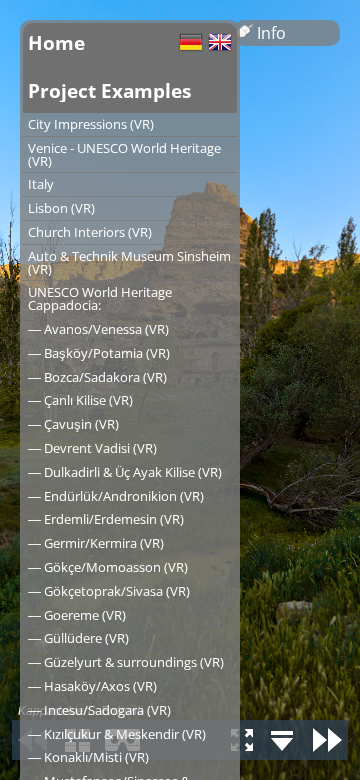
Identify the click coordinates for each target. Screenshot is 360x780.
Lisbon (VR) (61, 208)
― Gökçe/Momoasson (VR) (108, 567)
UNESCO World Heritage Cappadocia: (100, 298)
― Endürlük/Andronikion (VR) (116, 496)
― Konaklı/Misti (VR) (88, 757)
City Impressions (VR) (91, 124)
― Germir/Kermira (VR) (96, 543)
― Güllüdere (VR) (78, 638)
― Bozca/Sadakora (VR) (97, 377)
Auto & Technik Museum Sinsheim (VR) (129, 262)
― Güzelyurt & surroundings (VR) (126, 662)
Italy (41, 184)
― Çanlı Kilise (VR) (80, 400)
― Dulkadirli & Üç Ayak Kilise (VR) (125, 472)
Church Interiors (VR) (90, 232)
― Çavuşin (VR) (73, 424)
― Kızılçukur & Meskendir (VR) (117, 734)
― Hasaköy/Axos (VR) (92, 686)
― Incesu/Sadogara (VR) (99, 710)
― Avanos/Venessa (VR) (98, 329)
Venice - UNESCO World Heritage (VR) (124, 154)
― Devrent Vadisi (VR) (92, 448)
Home (56, 42)
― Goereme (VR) (77, 615)
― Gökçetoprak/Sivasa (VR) (109, 591)
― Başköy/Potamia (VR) (99, 353)
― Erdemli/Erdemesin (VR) (106, 519)
